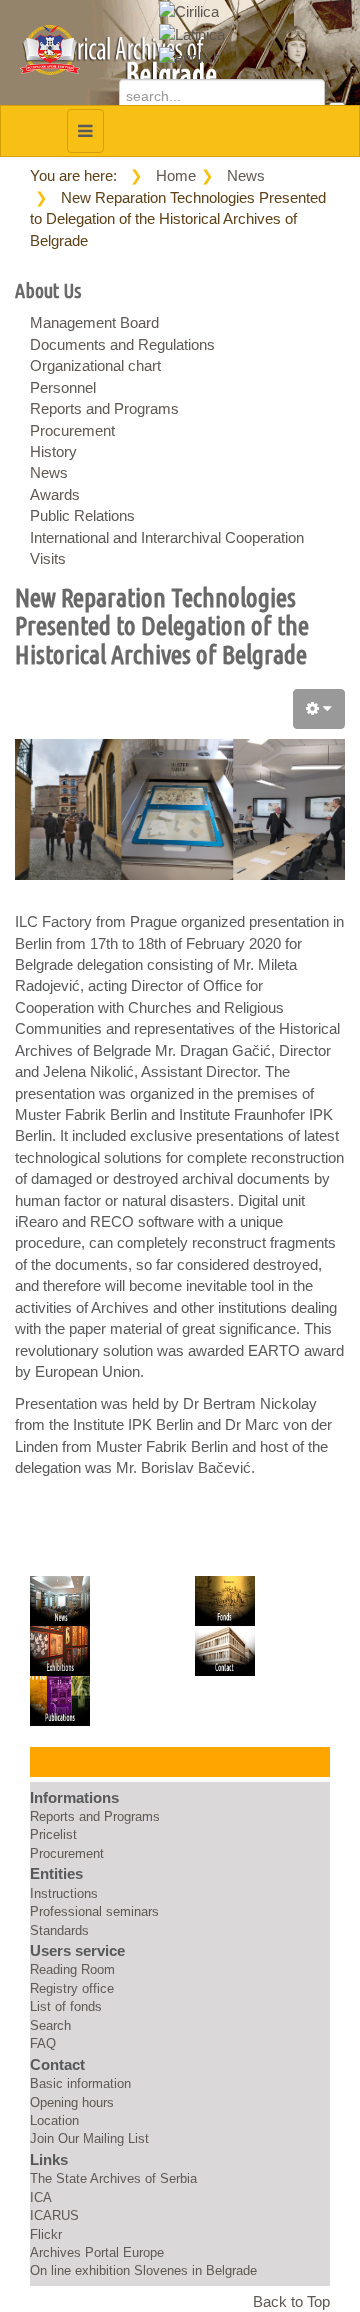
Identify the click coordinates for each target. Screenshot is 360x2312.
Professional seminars (94, 1911)
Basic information (80, 2083)
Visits (48, 558)
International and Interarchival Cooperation (167, 537)
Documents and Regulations (122, 344)
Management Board (94, 322)
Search (50, 2025)
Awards (55, 494)
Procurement (72, 430)
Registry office (72, 1988)
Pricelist (53, 1834)
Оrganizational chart (95, 365)
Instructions (64, 1893)
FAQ (43, 2043)
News (246, 175)
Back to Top (291, 2301)
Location (54, 2120)
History (53, 451)
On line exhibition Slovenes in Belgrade (143, 2270)
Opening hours (72, 2102)
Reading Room (72, 1969)
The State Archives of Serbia (113, 2178)
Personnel (63, 387)
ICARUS (54, 2215)
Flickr (46, 2234)
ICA (41, 2197)
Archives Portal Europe (97, 2252)
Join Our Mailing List (89, 2138)
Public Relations (82, 515)
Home (176, 175)
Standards (59, 1930)
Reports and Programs (104, 408)
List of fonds (66, 2006)
